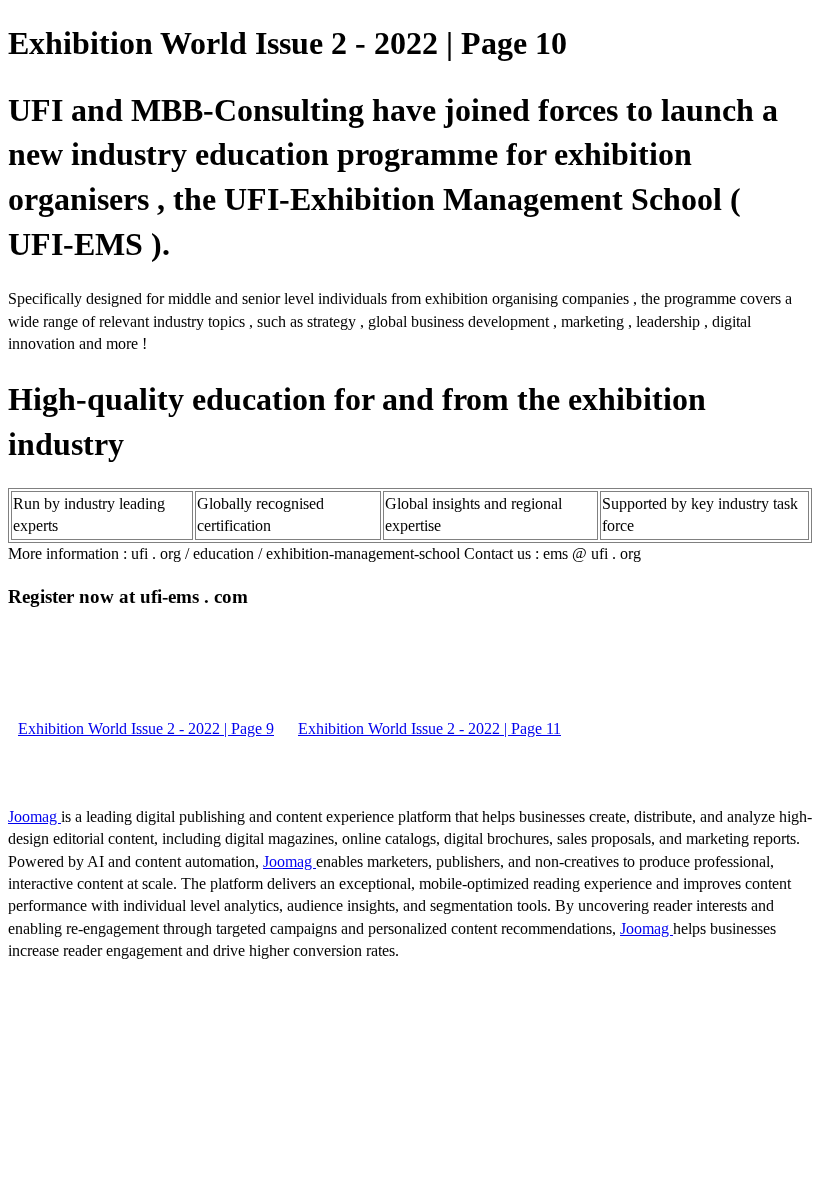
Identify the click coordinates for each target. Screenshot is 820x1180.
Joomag (34, 816)
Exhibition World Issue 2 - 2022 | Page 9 (146, 728)
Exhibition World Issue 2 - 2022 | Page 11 (429, 728)
